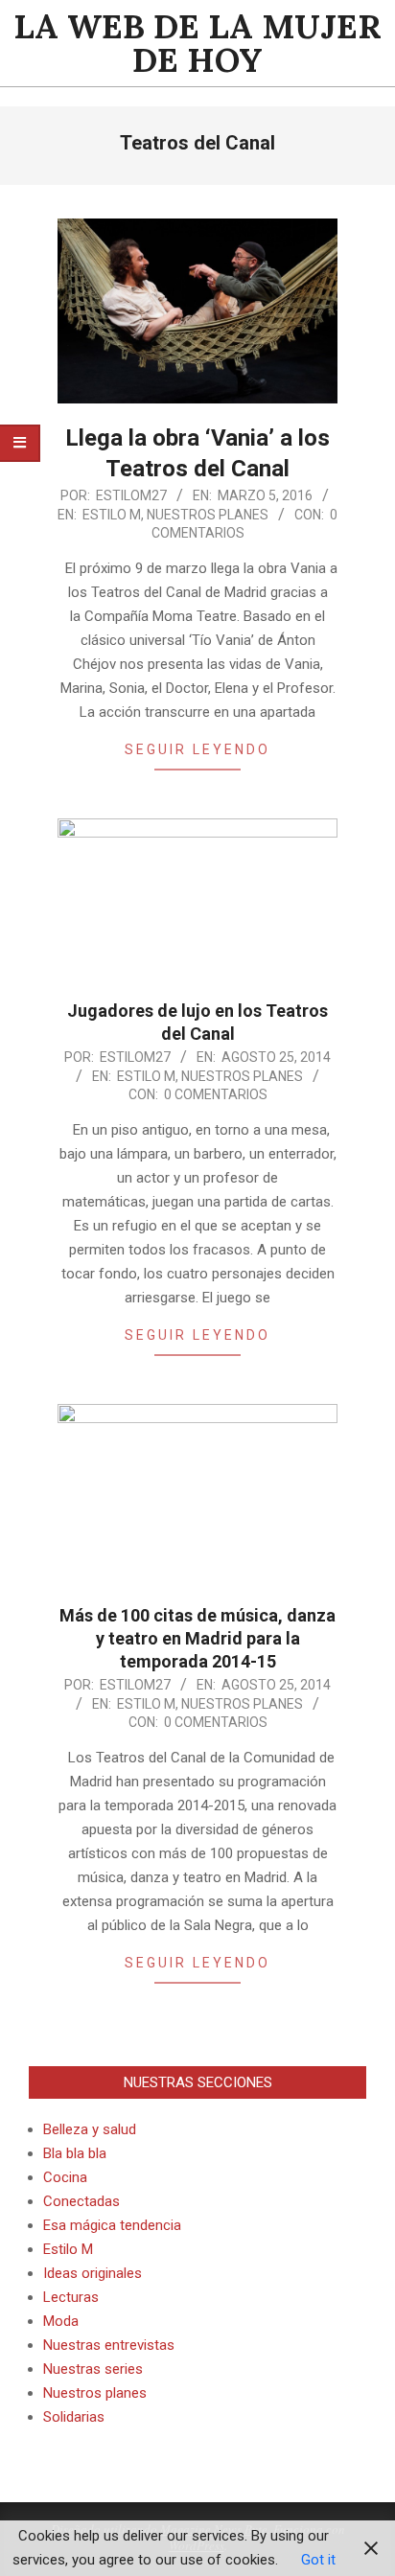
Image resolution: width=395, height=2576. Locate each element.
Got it (318, 2560)
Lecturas (71, 2297)
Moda (61, 2321)
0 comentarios (216, 1094)
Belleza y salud (90, 2129)
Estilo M (112, 515)
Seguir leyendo (197, 749)
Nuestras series (93, 2369)
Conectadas (81, 2201)
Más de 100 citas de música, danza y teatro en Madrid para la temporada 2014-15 (197, 1638)
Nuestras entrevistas (109, 2345)
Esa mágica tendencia (112, 2225)
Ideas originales (93, 2273)
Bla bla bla (75, 2153)
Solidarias (74, 2417)
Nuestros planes (208, 515)
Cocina (65, 2177)
